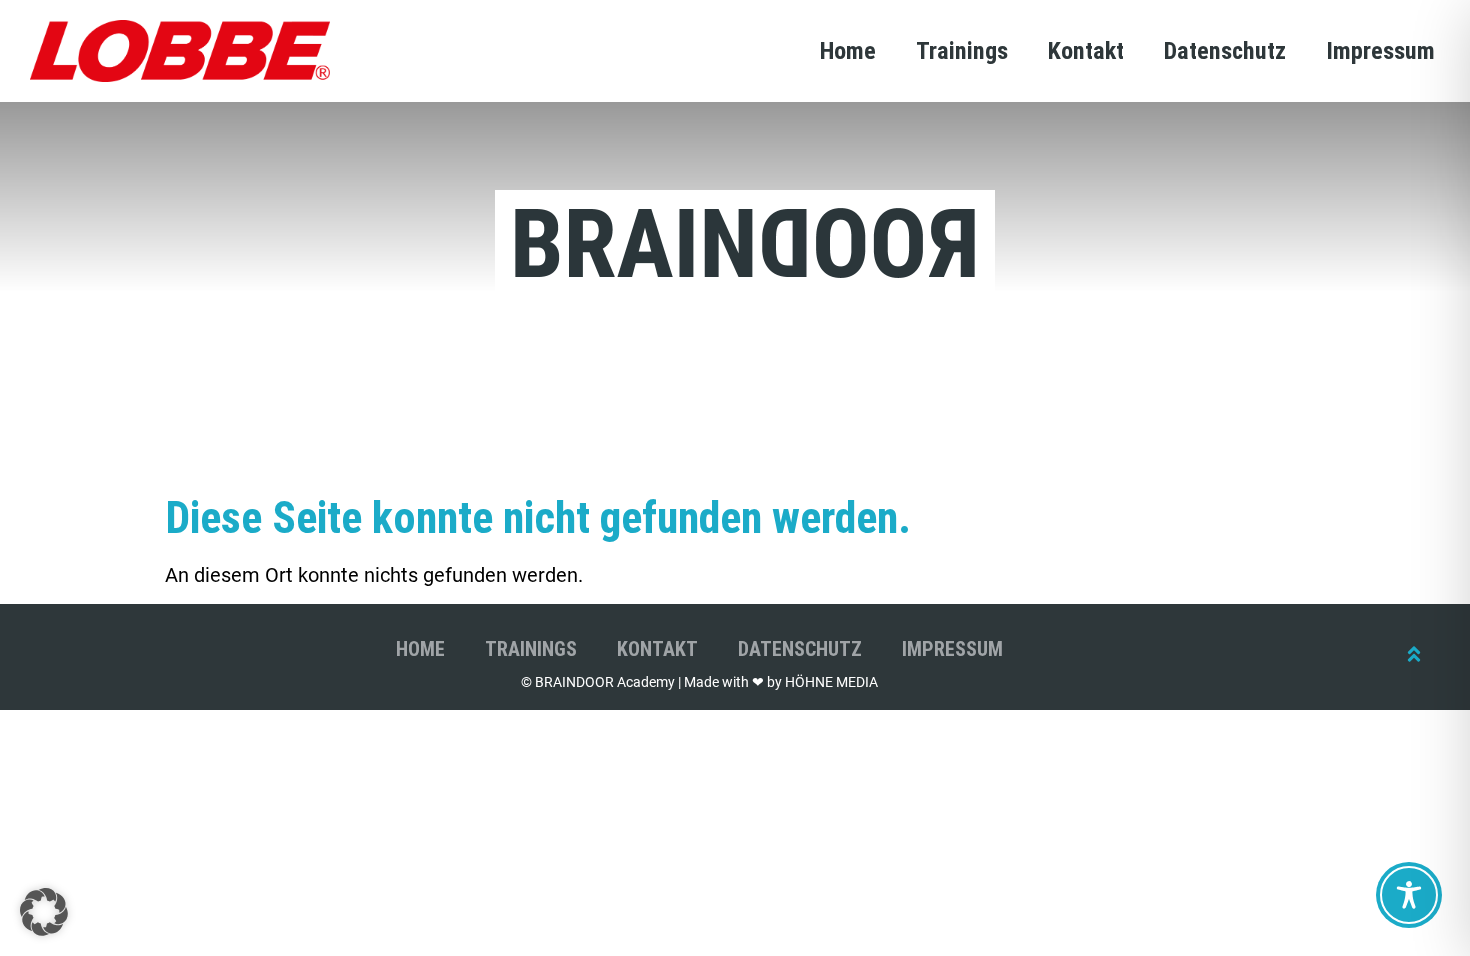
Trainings (962, 51)
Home (848, 51)
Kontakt (1086, 51)
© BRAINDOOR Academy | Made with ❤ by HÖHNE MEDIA (699, 682)
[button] (44, 912)
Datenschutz (1225, 51)
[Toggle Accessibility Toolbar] (1409, 895)
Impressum (1380, 51)
